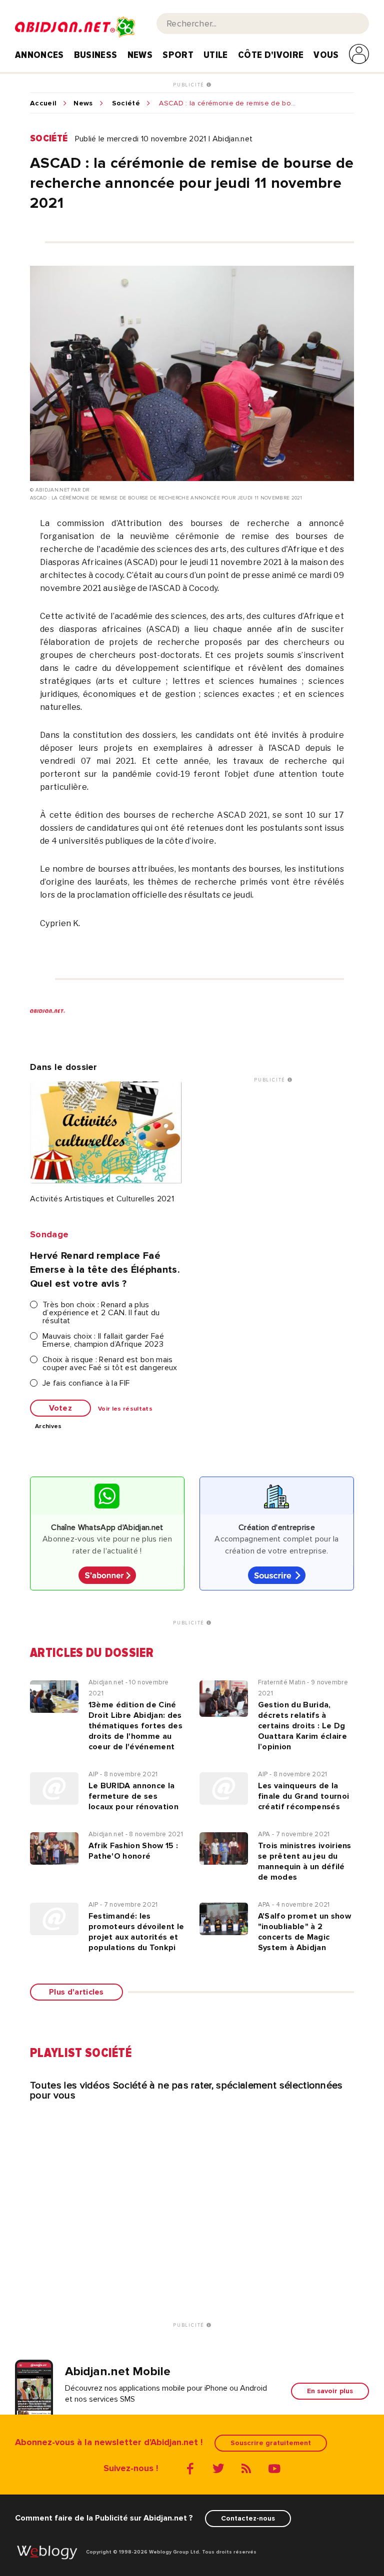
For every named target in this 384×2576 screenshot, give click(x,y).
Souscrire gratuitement (271, 2443)
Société (126, 103)
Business (96, 55)
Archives (48, 1427)
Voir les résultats (125, 1409)
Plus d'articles (76, 1992)
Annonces (39, 55)
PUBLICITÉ (190, 85)
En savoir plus (330, 2391)
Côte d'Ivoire (271, 55)
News (140, 55)
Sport (178, 55)
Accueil (43, 103)
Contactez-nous (248, 2518)
